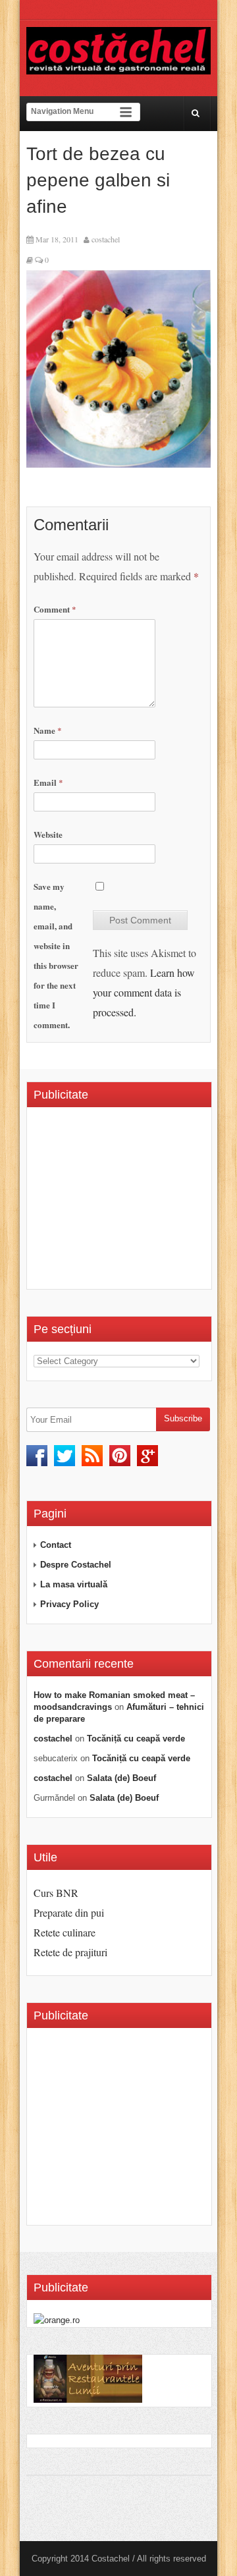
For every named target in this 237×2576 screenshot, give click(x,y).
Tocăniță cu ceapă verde (136, 1739)
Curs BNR (56, 1893)
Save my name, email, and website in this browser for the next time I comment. (56, 955)
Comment (55, 609)
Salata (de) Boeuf (121, 1778)
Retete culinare (65, 1932)
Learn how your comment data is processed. (144, 992)
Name (48, 730)
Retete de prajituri (70, 1952)
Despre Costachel (76, 1565)
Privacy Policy (69, 1604)
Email (48, 782)
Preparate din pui (69, 1912)
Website (48, 834)
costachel (106, 239)
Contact (56, 1545)
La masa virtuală (74, 1584)
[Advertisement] (135, 1203)
